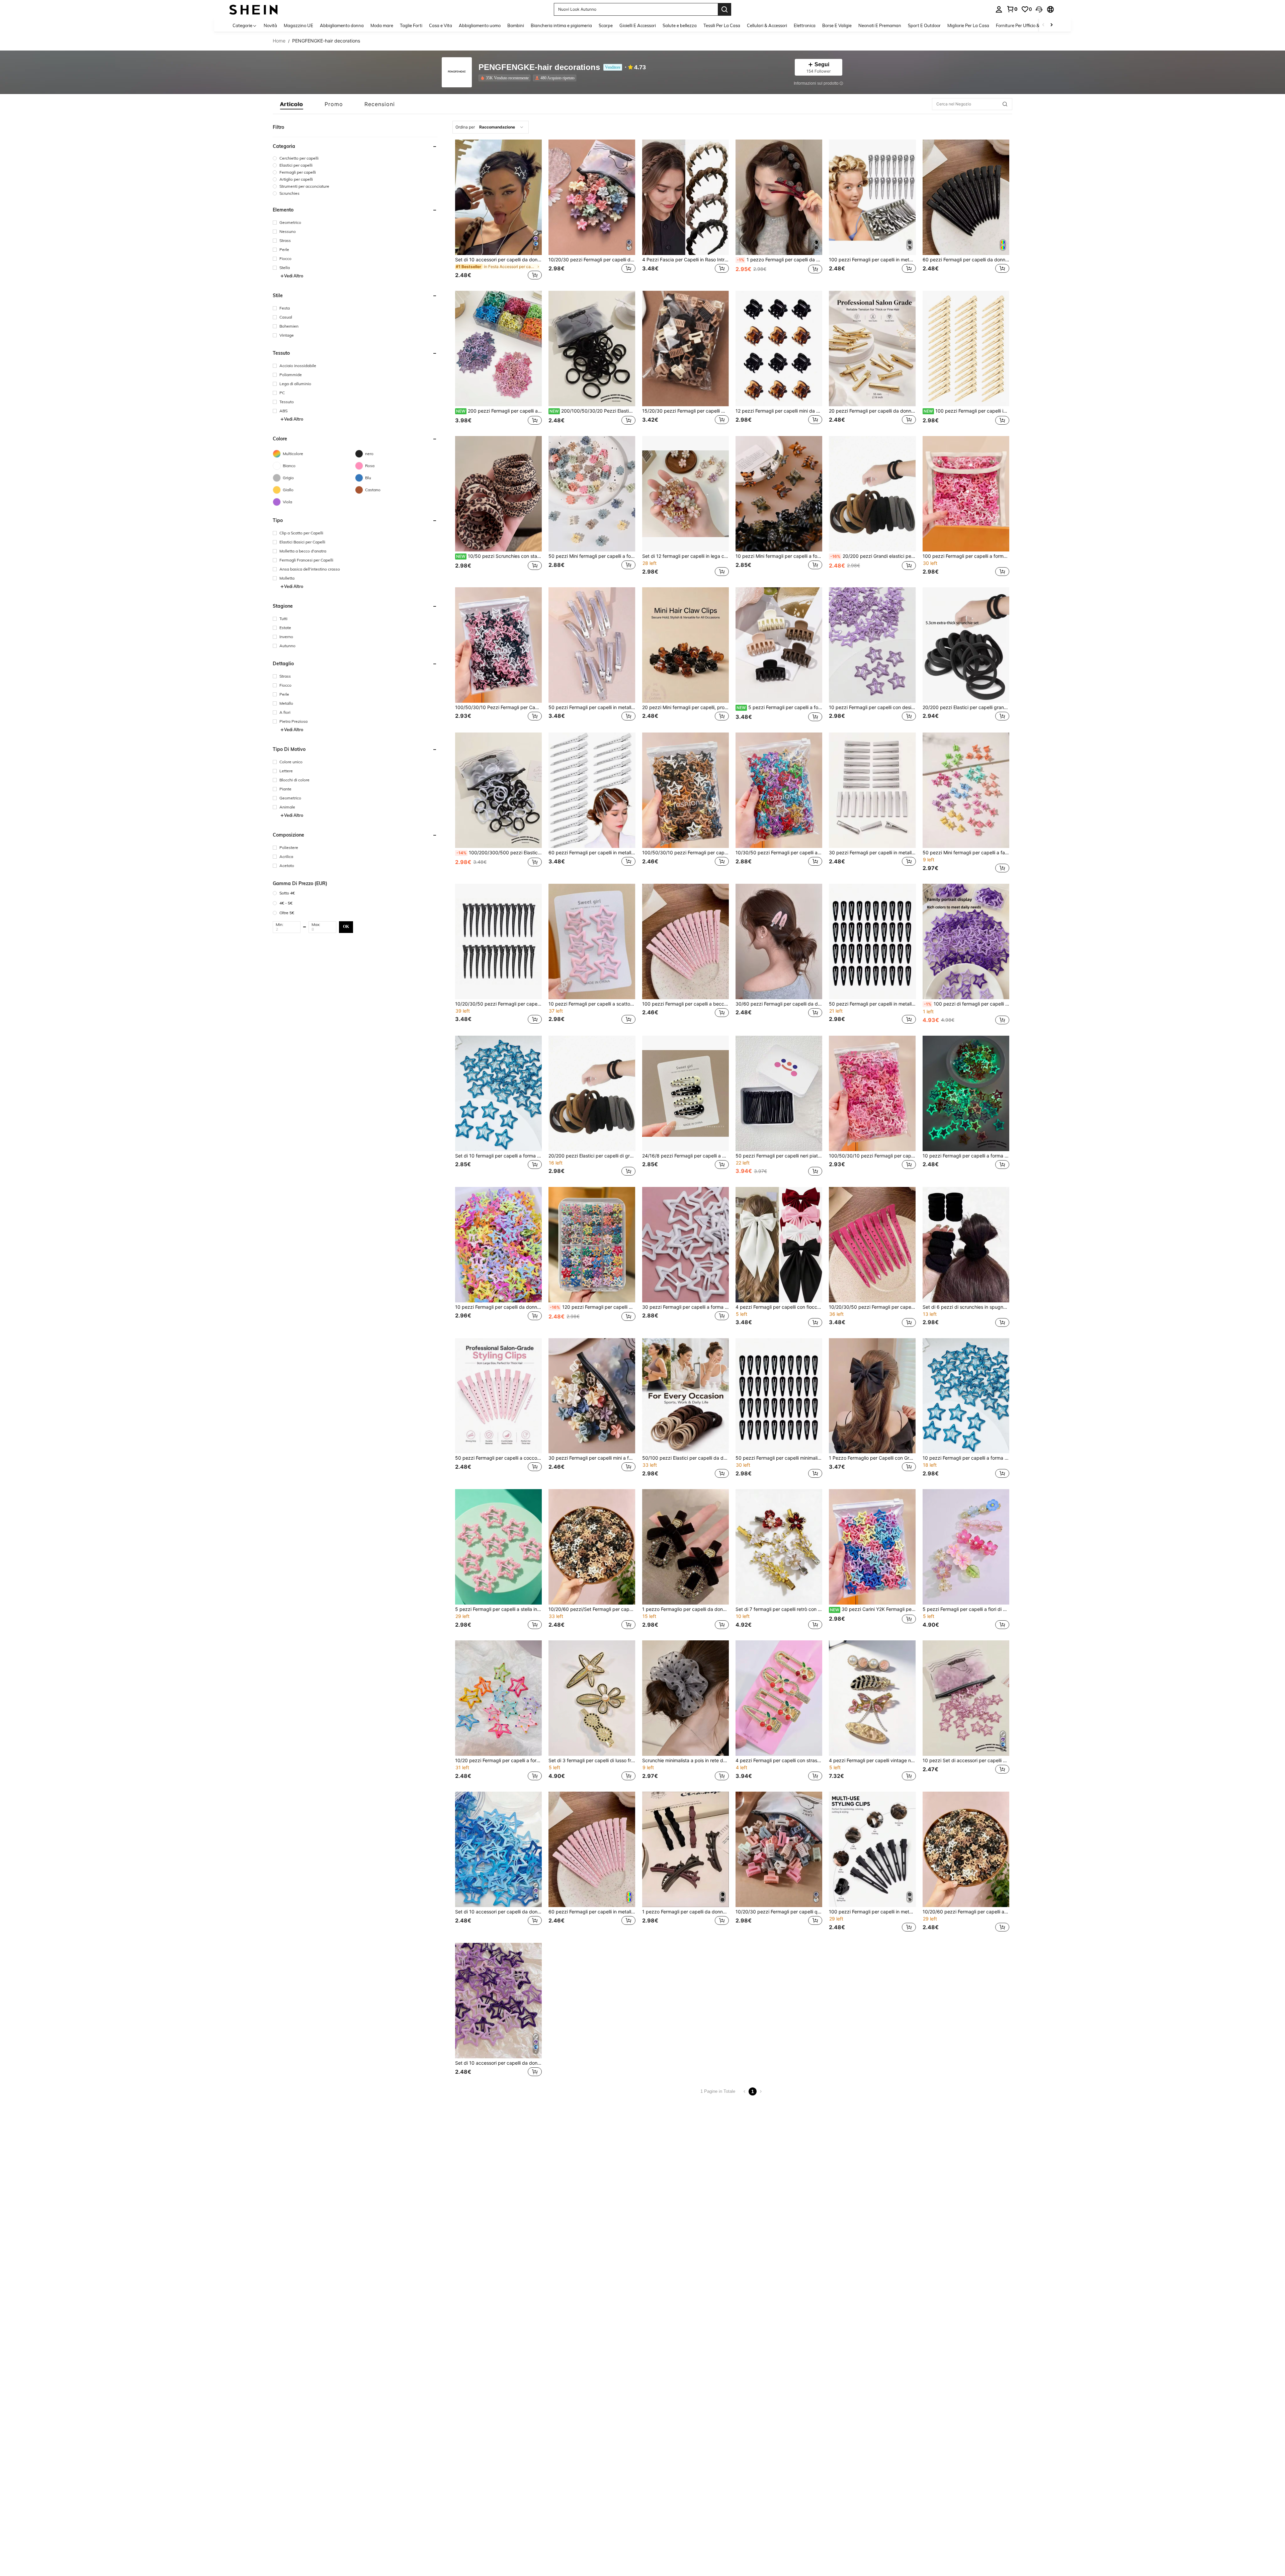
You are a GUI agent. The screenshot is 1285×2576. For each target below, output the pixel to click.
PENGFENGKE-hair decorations (539, 67)
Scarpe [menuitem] (606, 25)
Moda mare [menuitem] (382, 25)
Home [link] (279, 41)
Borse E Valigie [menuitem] (837, 25)
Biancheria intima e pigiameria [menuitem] (561, 25)
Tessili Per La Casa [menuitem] (722, 25)
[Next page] (761, 2091)
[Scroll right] (1051, 25)
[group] (355, 158)
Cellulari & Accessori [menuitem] (767, 25)
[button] (1039, 9)
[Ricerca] (724, 9)
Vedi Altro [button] (294, 276)
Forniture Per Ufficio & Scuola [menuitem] (1025, 25)
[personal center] (999, 9)
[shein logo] (253, 9)
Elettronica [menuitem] (805, 25)
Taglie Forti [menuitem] (411, 25)
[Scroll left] (1043, 25)
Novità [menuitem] (270, 25)
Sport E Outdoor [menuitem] (924, 25)
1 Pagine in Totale (718, 2091)
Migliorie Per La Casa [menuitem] (968, 25)
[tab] (292, 104)
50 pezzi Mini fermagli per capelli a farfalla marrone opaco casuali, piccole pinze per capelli (966, 853)
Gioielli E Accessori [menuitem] (638, 25)
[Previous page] (745, 2091)
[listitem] (506, 78)
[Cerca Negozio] (1005, 104)
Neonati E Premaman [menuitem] (880, 25)
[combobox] (491, 127)
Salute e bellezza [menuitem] (680, 25)
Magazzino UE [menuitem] (298, 25)
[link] (1012, 9)
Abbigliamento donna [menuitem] (342, 25)
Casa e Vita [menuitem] (441, 25)
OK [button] (346, 927)
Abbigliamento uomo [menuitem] (480, 25)
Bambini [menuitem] (516, 25)
